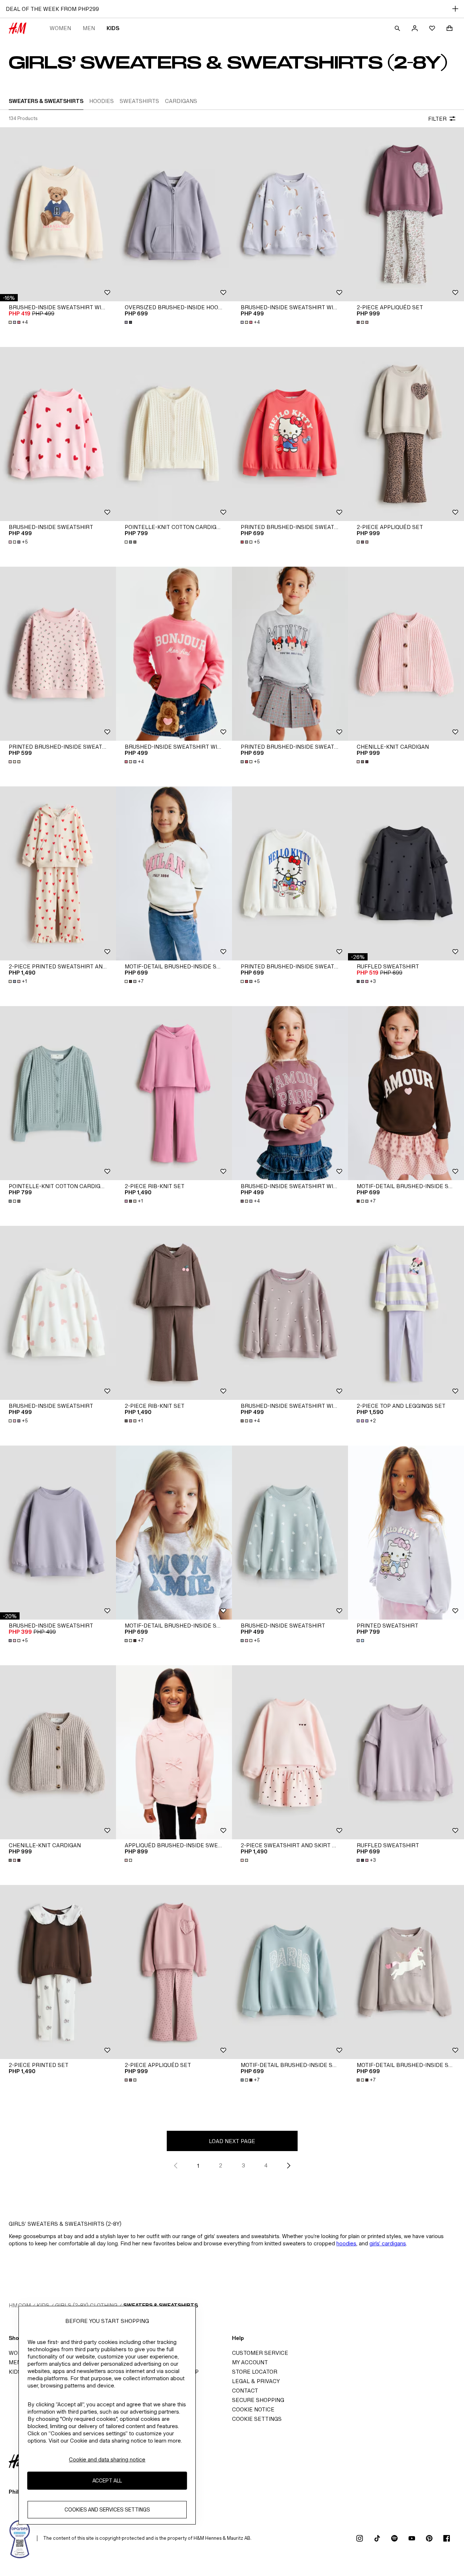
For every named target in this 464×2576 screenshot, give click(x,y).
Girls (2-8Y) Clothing (86, 2305)
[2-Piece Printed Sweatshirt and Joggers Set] (58, 873)
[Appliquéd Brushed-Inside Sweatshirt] (174, 1752)
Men (89, 28)
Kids (113, 28)
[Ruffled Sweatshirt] (406, 873)
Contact (245, 2391)
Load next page (232, 2141)
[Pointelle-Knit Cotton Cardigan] (174, 434)
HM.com (20, 2305)
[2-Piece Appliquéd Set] (406, 214)
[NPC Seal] (20, 2538)
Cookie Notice (253, 2409)
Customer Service (260, 2353)
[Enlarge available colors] (129, 322)
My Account (250, 2362)
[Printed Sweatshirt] (406, 1533)
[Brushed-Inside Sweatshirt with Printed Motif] (58, 214)
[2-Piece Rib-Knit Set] (174, 1093)
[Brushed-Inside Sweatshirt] (58, 434)
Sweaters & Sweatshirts (161, 2305)
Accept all (107, 2480)
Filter (437, 119)
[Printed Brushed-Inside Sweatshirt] (290, 434)
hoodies (346, 2243)
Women (60, 28)
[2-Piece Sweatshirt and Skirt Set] (290, 1752)
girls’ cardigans (388, 2243)
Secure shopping (258, 2400)
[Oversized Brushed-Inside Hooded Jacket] (174, 214)
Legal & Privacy (256, 2381)
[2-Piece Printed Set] (58, 1972)
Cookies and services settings (107, 2509)
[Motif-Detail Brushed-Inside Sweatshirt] (174, 873)
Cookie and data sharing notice (107, 2459)
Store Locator (255, 2372)
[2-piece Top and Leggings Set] (406, 1313)
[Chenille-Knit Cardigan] (406, 654)
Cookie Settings (257, 2419)
